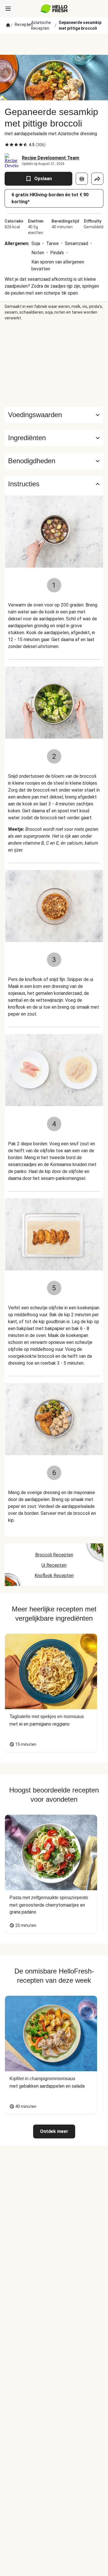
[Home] (8, 25)
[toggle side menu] (8, 9)
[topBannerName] (54, 44)
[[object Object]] (82, 179)
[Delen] (97, 179)
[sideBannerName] (54, 364)
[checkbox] (7, 145)
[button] (54, 438)
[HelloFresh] (54, 9)
